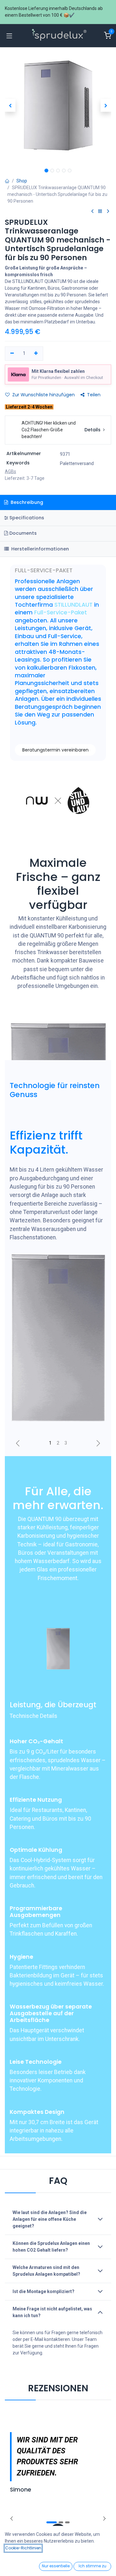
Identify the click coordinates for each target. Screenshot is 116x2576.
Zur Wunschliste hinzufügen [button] (43, 395)
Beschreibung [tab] (26, 502)
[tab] (58, 518)
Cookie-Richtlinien (23, 2548)
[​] (92, 211)
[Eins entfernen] (12, 354)
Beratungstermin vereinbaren (55, 750)
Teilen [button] (94, 395)
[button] (10, 105)
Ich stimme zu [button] (92, 2566)
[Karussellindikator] (50, 1443)
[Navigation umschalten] (9, 36)
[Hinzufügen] (36, 354)
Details (93, 430)
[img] (104, 2519)
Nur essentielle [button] (56, 2566)
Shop (22, 181)
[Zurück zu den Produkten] (100, 211)
